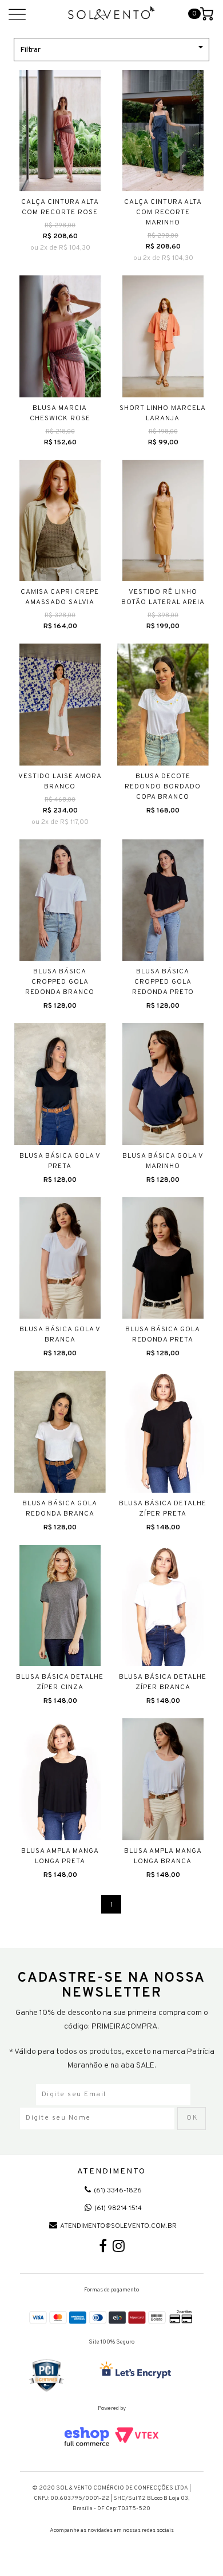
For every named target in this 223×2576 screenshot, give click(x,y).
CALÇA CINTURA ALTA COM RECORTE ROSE (60, 207)
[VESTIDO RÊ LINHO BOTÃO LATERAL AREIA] (163, 521)
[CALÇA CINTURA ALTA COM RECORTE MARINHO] (163, 131)
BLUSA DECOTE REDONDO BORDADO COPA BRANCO (163, 787)
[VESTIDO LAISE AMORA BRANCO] (60, 705)
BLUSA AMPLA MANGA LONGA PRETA (60, 1856)
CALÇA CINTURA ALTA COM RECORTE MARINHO (163, 212)
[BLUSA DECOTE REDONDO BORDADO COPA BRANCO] (163, 705)
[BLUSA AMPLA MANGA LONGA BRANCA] (163, 1779)
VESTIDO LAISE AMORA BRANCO (60, 782)
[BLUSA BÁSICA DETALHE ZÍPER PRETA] (163, 1432)
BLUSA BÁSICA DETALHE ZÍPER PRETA (163, 1509)
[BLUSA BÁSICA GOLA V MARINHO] (163, 1084)
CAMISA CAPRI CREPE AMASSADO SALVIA (60, 597)
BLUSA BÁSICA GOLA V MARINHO (163, 1161)
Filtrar (30, 50)
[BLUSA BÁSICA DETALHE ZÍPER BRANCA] (163, 1606)
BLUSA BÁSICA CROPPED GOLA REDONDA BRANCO (60, 982)
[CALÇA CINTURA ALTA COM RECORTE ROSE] (60, 131)
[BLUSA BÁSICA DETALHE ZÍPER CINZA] (60, 1606)
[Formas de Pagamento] (112, 2317)
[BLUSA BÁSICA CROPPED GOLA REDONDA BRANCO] (60, 900)
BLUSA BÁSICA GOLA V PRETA (60, 1161)
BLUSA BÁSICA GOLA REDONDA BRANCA (60, 1509)
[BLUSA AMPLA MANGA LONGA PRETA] (60, 1779)
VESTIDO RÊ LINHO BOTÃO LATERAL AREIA (163, 597)
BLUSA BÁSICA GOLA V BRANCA (60, 1335)
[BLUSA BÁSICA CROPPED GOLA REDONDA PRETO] (163, 900)
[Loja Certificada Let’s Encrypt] (137, 2371)
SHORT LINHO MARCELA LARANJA (163, 413)
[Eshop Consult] (112, 2437)
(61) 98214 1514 (118, 2208)
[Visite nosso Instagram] (119, 2249)
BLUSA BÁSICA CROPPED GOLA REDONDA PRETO (163, 982)
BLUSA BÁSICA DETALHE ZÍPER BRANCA (163, 1682)
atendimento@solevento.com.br (118, 2226)
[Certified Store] (47, 2376)
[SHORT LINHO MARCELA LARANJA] (163, 336)
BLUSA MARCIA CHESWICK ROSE (60, 413)
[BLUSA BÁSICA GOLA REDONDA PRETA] (163, 1258)
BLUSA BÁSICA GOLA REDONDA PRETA (163, 1335)
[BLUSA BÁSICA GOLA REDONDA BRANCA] (60, 1432)
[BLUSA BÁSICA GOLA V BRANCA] (60, 1258)
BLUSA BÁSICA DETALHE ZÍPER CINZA (60, 1682)
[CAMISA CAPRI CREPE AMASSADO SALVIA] (60, 521)
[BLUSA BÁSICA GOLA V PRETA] (60, 1084)
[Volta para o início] (112, 13)
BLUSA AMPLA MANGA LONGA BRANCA (163, 1856)
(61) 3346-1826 (118, 2191)
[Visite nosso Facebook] (103, 2249)
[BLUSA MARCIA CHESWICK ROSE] (60, 336)
